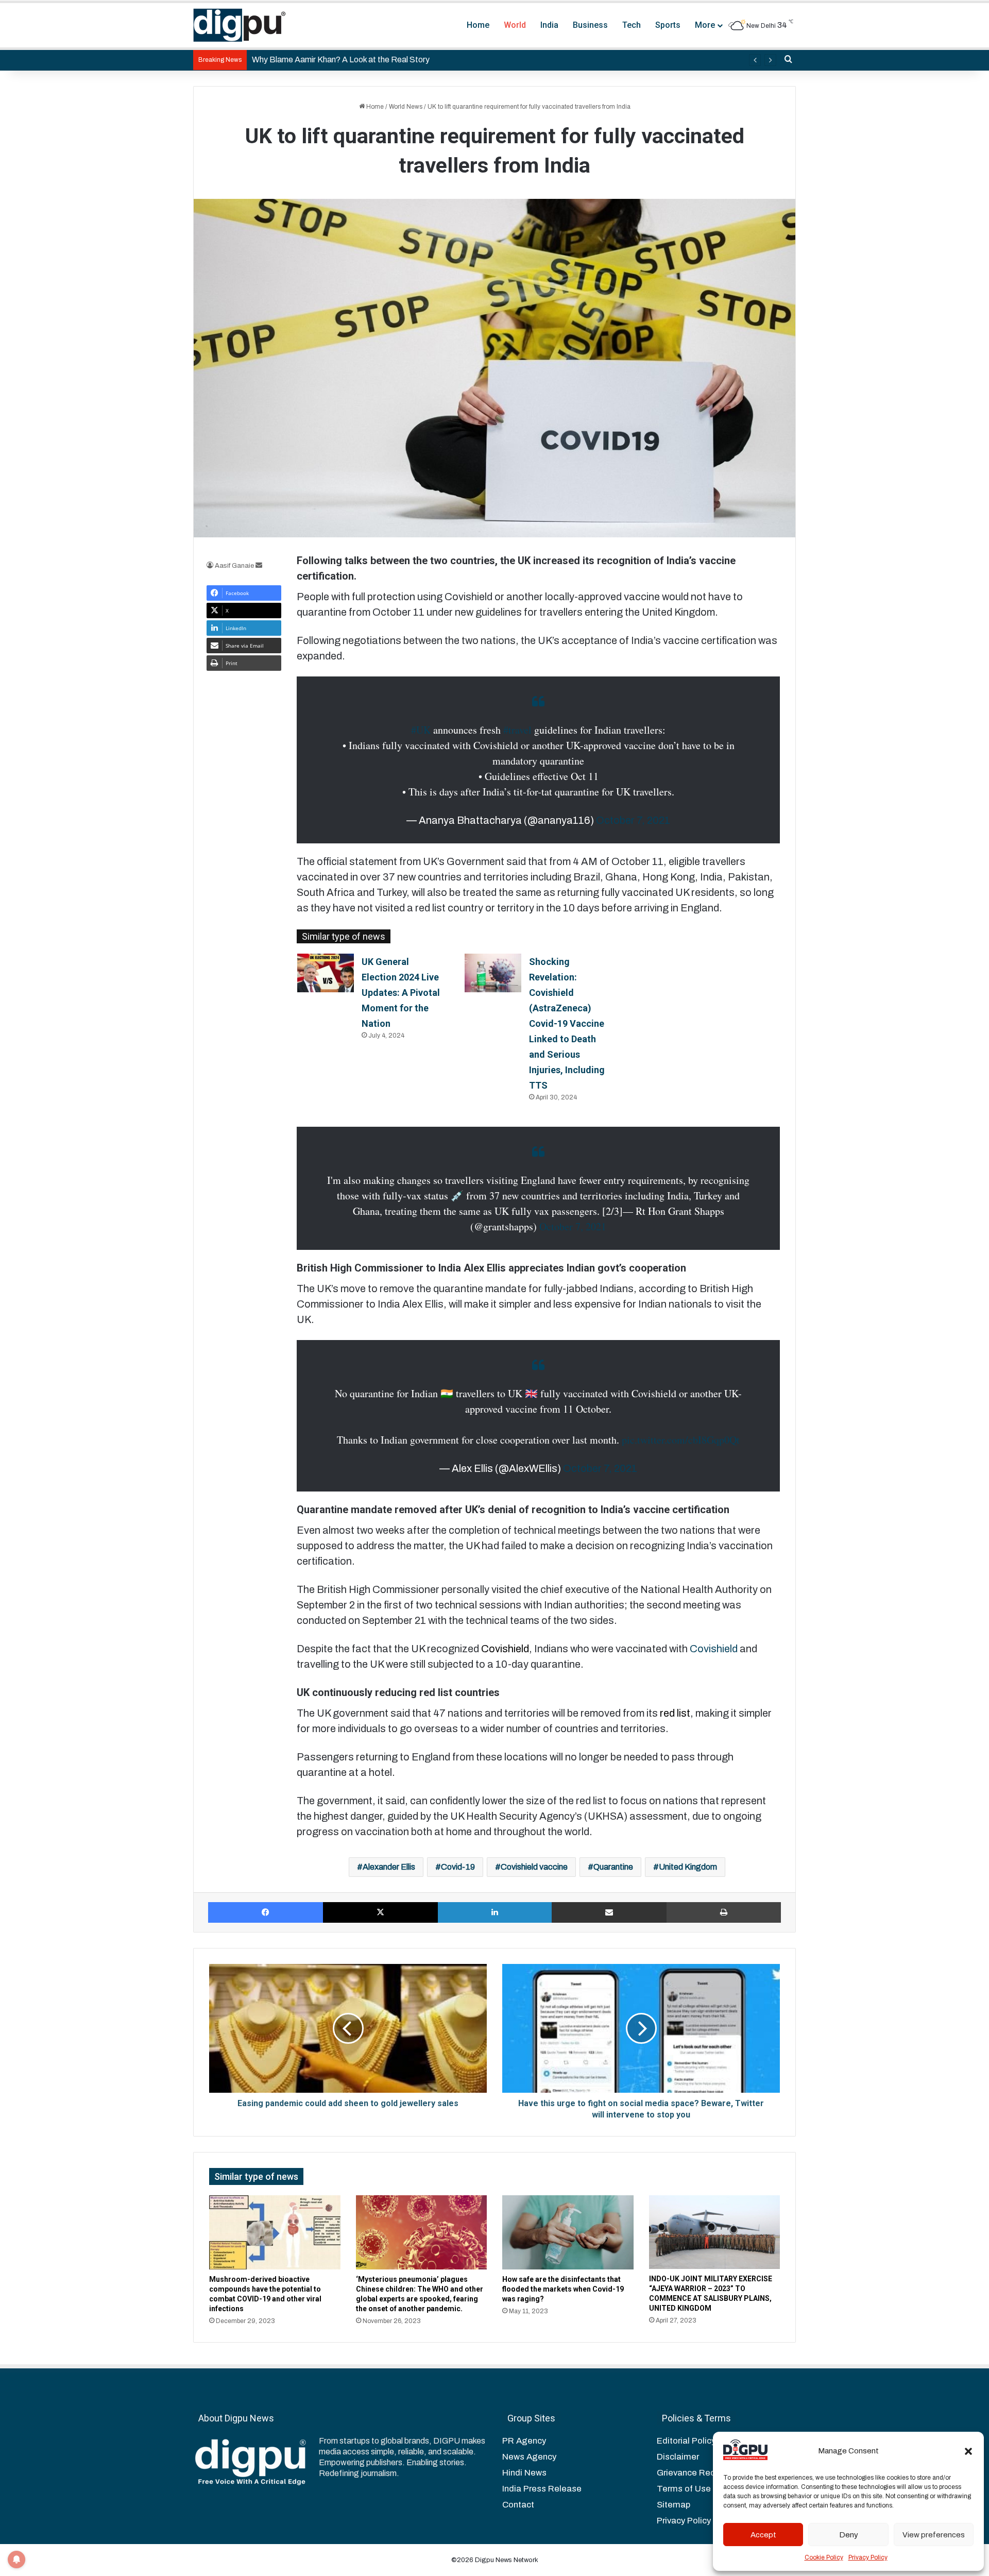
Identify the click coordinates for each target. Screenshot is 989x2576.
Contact (518, 2505)
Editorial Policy (686, 2441)
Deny (849, 2535)
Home (478, 25)
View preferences (934, 2535)
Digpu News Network (506, 2560)
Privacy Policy (868, 2557)
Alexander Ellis (389, 1867)
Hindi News (524, 2473)
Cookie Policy (824, 2557)
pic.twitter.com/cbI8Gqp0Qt (681, 1440)
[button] (968, 2451)
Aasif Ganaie (234, 566)
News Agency (529, 2457)
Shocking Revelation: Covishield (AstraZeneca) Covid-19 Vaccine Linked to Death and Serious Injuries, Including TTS (567, 1023)
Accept (763, 2535)
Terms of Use (684, 2489)
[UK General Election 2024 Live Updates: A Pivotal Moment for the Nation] (326, 973)
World (515, 25)
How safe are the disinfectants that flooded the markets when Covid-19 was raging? (563, 2289)
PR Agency (524, 2441)
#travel (517, 730)
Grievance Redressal (698, 2473)
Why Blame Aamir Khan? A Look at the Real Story (341, 60)
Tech (632, 25)
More (705, 25)
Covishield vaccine (534, 1867)
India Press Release (542, 2489)
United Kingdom (688, 1867)
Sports (668, 25)
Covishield (714, 1649)
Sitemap (673, 2505)
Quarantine (613, 1867)
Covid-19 (458, 1867)
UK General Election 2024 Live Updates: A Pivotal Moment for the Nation (401, 993)
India (549, 25)
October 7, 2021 (633, 820)
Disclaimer (678, 2457)
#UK (421, 730)
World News (406, 107)
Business (590, 25)
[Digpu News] (240, 25)
